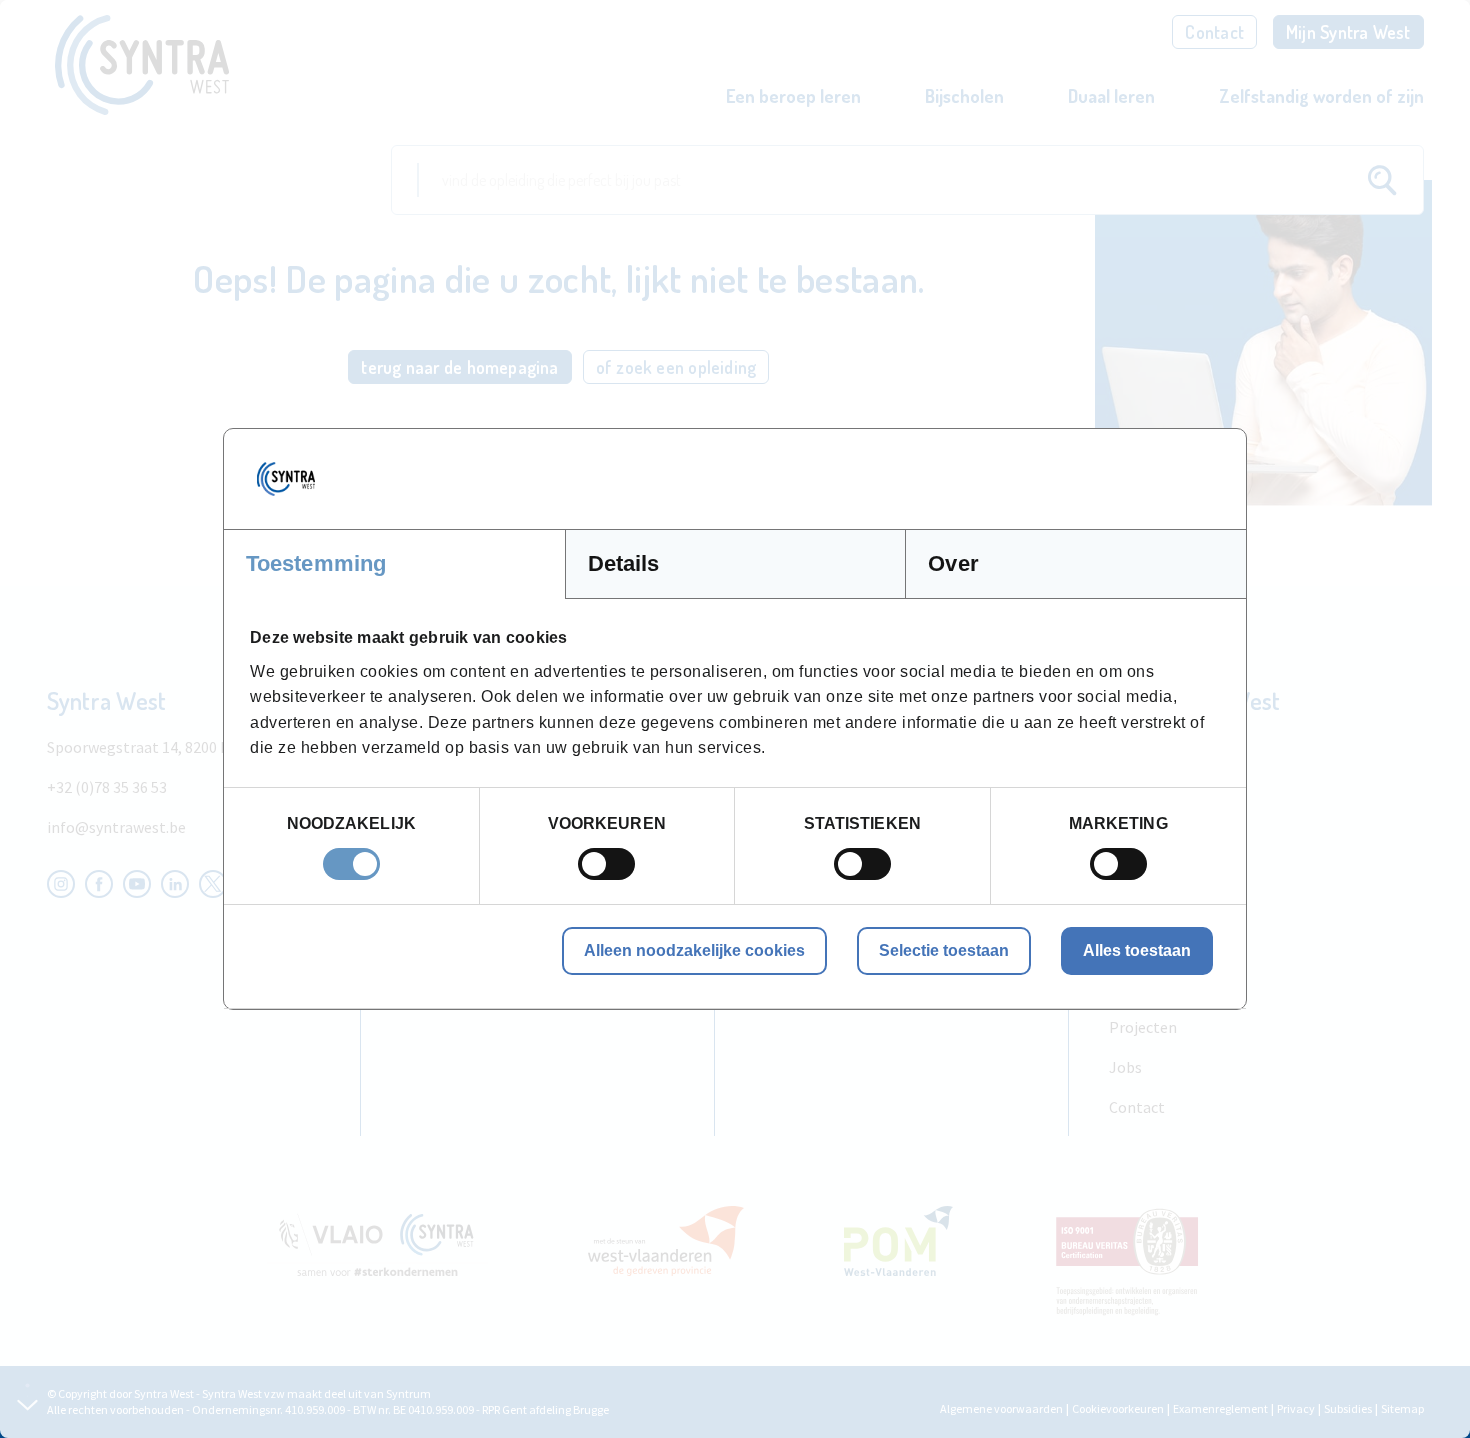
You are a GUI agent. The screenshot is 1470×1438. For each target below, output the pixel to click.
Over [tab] (953, 563)
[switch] (606, 864)
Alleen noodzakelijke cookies (694, 950)
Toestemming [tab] (316, 563)
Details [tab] (624, 563)
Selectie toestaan (944, 950)
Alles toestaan (1137, 950)
